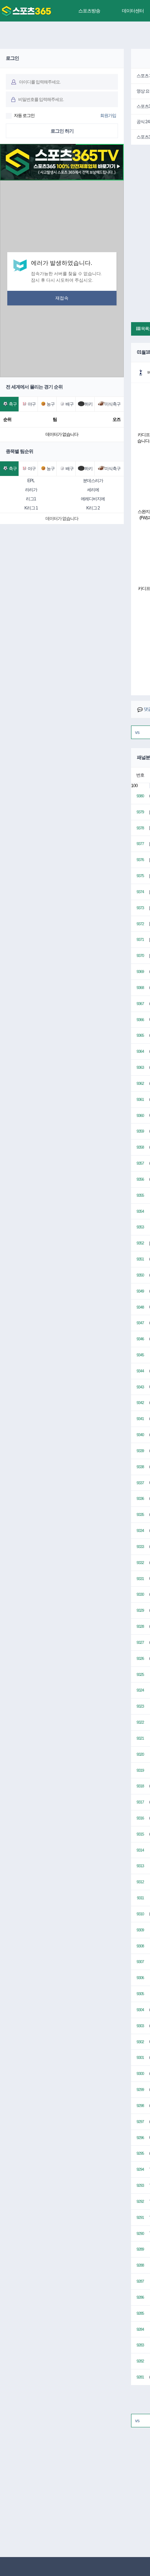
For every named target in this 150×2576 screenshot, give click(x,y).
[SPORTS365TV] (26, 11)
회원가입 (108, 116)
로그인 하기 (62, 131)
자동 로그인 (24, 116)
